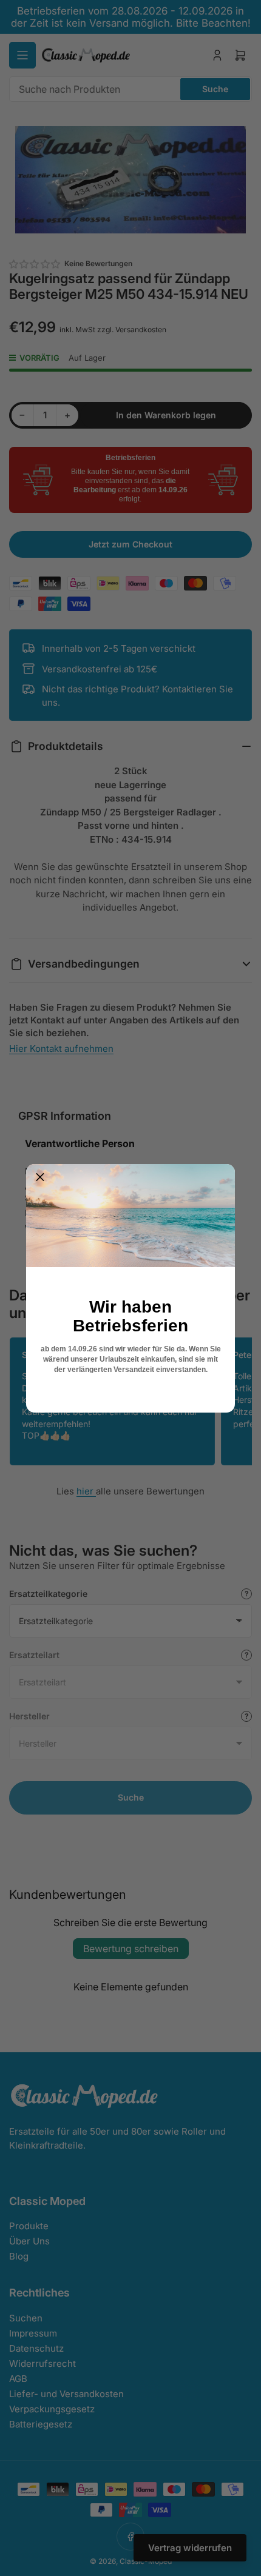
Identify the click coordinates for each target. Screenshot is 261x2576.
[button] (40, 1178)
